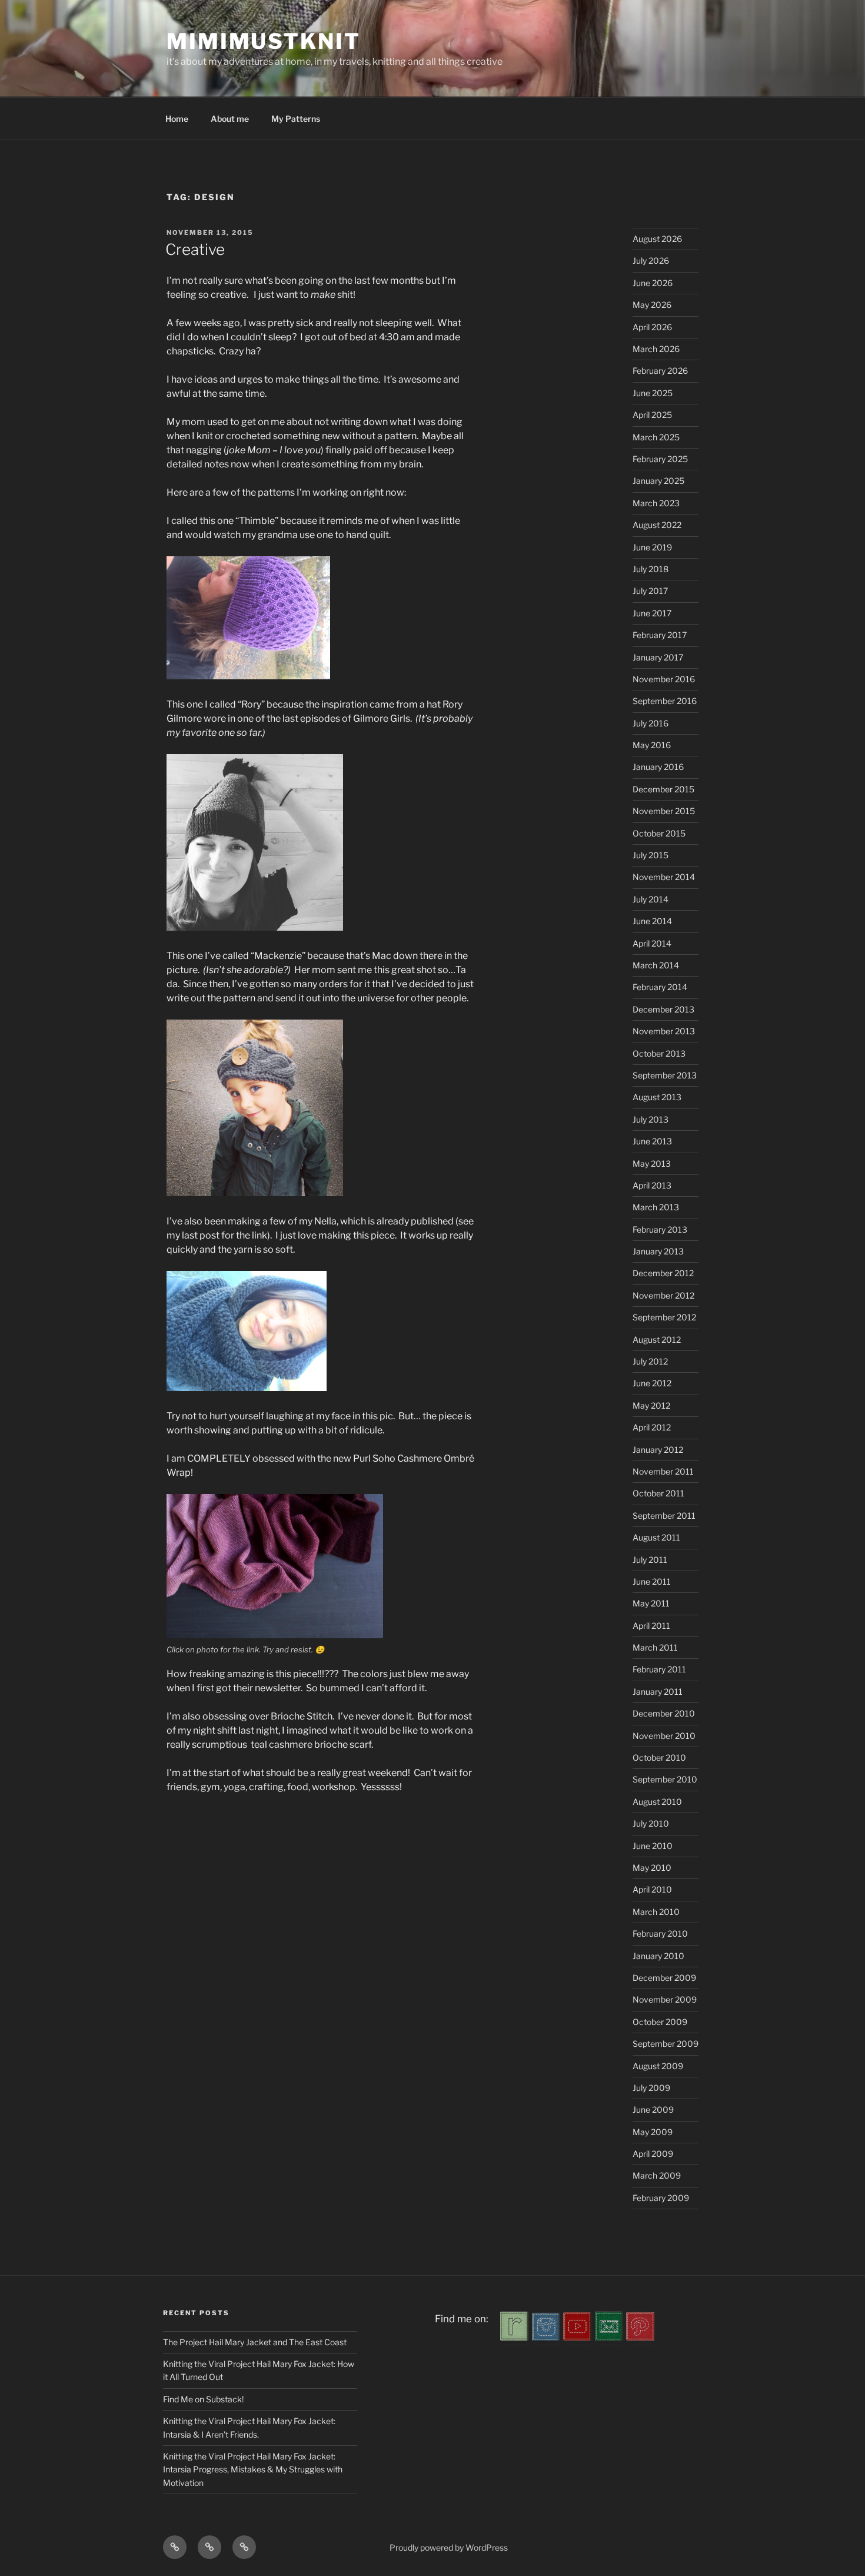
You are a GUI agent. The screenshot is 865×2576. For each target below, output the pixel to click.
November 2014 (664, 877)
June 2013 (652, 1141)
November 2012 (663, 1295)
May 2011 (651, 1603)
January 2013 (658, 1251)
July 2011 (650, 1560)
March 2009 (657, 2175)
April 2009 (653, 2154)
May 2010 (652, 1868)
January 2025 (658, 481)
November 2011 (663, 1471)
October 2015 (659, 833)
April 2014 (652, 943)
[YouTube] (577, 2337)
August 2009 (658, 2066)
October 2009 (660, 2022)
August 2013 (657, 1097)
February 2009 (661, 2198)
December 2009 (664, 1978)
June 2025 (653, 393)
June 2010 (653, 1846)
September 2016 (665, 701)
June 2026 (653, 283)
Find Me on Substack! (203, 2399)
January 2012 (658, 1450)
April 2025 (652, 415)
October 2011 (658, 1493)
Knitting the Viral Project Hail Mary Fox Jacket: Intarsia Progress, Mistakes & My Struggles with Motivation (253, 2469)
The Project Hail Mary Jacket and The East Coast (255, 2342)
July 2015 (651, 855)
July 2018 (651, 569)
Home (177, 119)
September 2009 (666, 2044)
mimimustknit (264, 41)
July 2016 (651, 723)
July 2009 (651, 2088)
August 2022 (657, 525)
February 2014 (660, 987)
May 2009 (653, 2132)
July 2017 (650, 591)
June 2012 (652, 1383)
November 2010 (664, 1736)
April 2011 (651, 1626)
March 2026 (656, 349)
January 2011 (658, 1692)
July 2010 (651, 1823)
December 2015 (663, 789)
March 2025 (656, 437)
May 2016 (652, 745)
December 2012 (663, 1273)
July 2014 (651, 899)
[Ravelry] (514, 2337)
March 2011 (655, 1647)
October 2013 (659, 1053)
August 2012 (657, 1340)
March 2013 (656, 1207)
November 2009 (665, 1999)
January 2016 (658, 767)
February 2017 (660, 635)
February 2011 (659, 1669)
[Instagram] (546, 2337)
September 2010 (665, 1779)
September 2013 (665, 1075)
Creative (195, 249)
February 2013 (660, 1229)
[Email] (609, 2337)
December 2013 (663, 1009)
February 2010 (660, 1933)
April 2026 (652, 327)
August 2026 (657, 239)
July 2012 (650, 1361)
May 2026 (652, 305)
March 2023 (656, 503)
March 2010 (656, 1912)
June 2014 (652, 921)
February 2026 (660, 371)
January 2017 (658, 657)
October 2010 (659, 1757)
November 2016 (664, 679)
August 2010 (657, 1802)
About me (230, 119)
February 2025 (660, 459)
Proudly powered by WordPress (449, 2547)
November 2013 (664, 1031)
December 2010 (664, 1713)
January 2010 (658, 1956)
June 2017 (652, 613)
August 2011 (656, 1537)
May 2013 (652, 1163)
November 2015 (664, 811)
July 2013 (651, 1119)
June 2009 (653, 2109)
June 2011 (652, 1581)
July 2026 (651, 260)
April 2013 (652, 1185)
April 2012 (652, 1427)
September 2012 (664, 1317)
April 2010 (652, 1889)
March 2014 (656, 965)
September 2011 (664, 1516)
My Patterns (296, 119)
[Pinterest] (640, 2337)
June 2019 (652, 547)
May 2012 (651, 1405)
